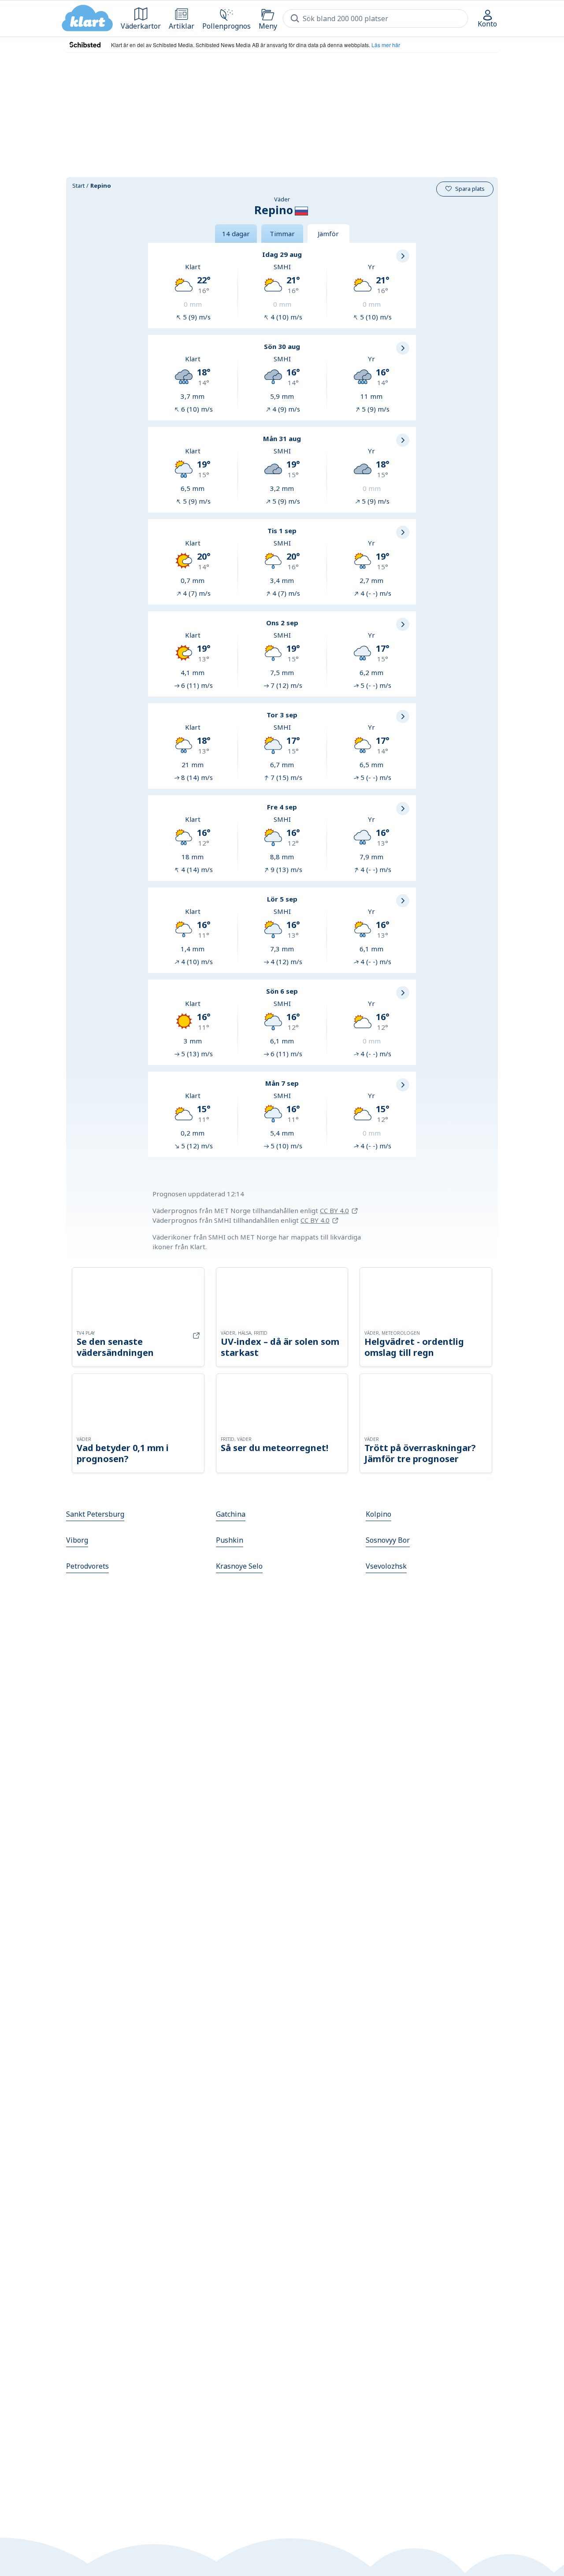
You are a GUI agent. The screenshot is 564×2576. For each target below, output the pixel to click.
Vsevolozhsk (386, 1566)
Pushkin (230, 1540)
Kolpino (378, 1514)
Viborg (77, 1540)
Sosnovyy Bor (388, 1540)
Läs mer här (386, 45)
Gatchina (231, 1514)
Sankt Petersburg (95, 1514)
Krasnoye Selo (239, 1566)
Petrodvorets (87, 1566)
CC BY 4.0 (334, 1210)
